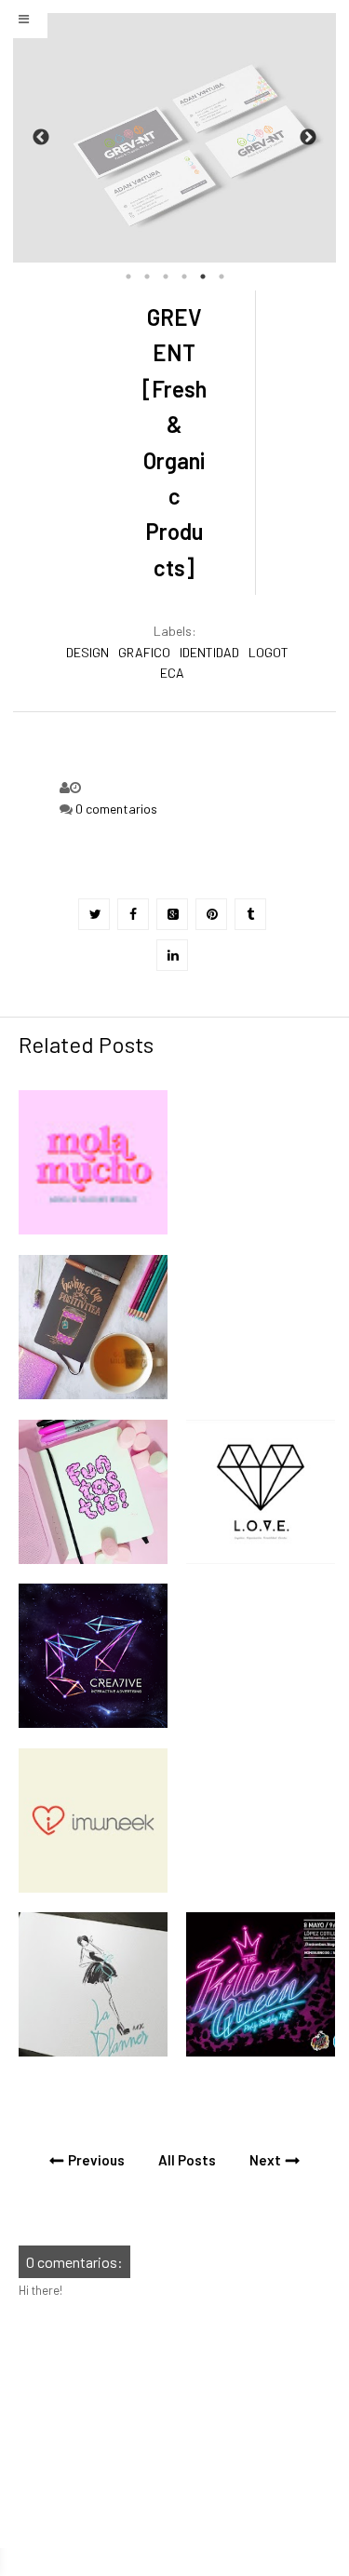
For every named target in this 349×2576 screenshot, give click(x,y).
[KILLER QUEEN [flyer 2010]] (261, 2052)
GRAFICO (144, 652)
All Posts (187, 2160)
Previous (41, 138)
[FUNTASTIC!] (93, 1559)
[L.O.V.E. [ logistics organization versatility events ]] (261, 1559)
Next (308, 138)
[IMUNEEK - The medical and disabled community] (93, 1888)
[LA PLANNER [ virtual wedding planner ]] (93, 2052)
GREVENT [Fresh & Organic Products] (174, 442)
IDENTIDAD (209, 652)
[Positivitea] (93, 1395)
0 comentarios (116, 809)
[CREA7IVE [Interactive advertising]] (93, 1723)
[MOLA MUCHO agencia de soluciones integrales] (93, 1230)
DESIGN (87, 652)
